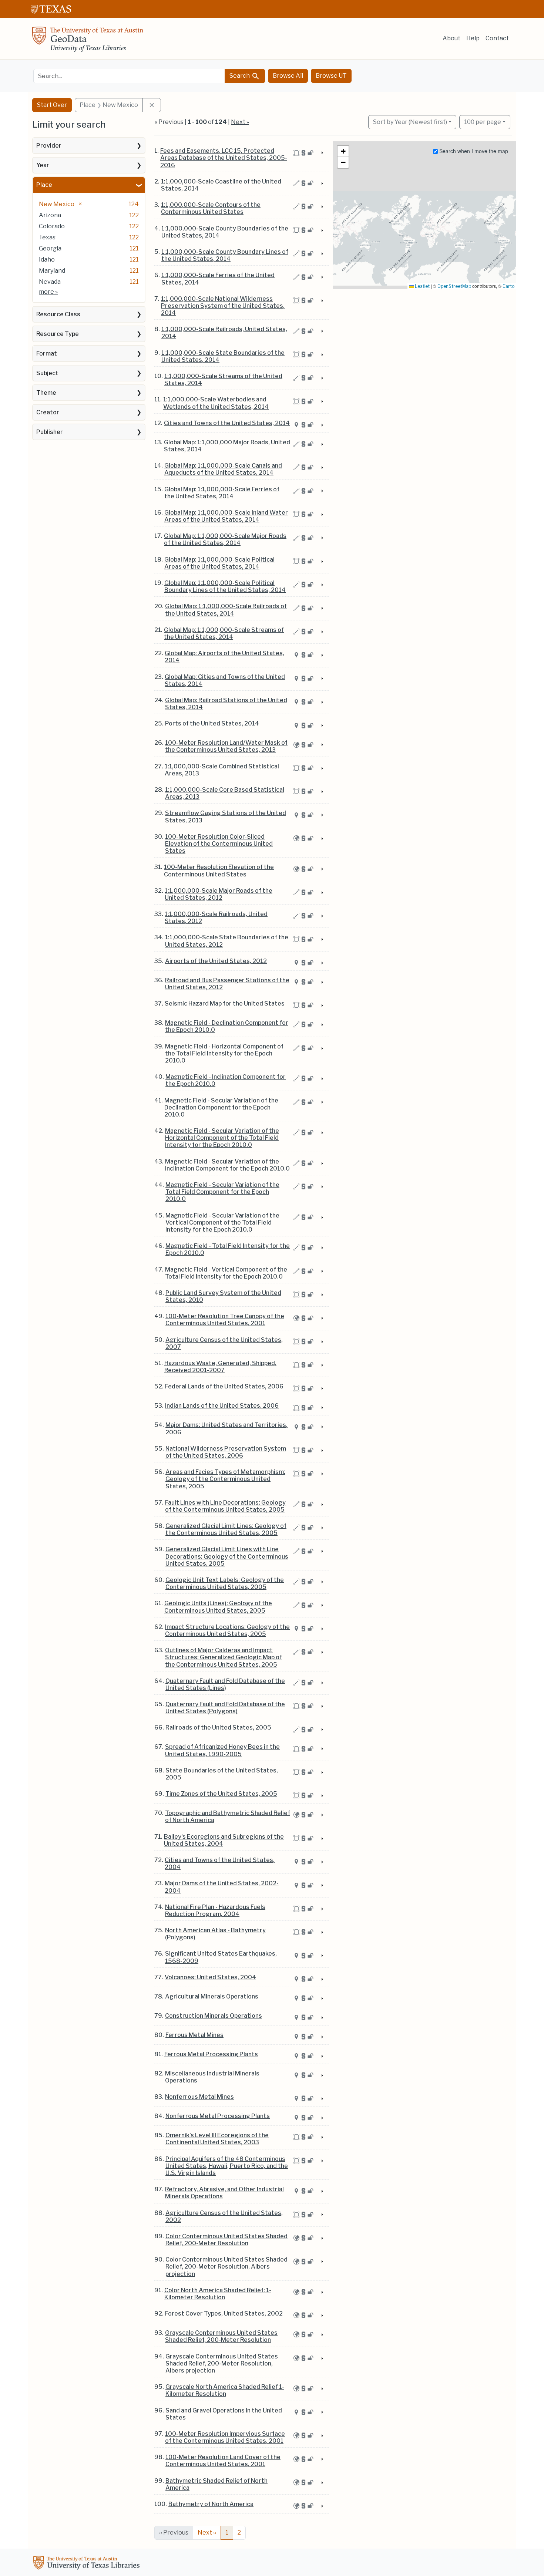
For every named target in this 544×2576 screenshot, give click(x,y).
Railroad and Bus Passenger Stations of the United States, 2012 (227, 984)
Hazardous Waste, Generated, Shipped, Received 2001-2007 (220, 1367)
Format (47, 353)
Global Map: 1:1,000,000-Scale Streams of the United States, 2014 (224, 633)
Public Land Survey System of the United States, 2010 (223, 1296)
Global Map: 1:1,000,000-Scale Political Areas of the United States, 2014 (219, 563)
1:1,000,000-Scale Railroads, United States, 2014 (224, 333)
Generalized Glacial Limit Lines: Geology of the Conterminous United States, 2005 (226, 1529)
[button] (343, 151)
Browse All (288, 76)
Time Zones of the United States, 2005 (221, 1794)
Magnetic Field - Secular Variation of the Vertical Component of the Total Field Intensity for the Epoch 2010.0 (222, 1223)
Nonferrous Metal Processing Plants (218, 2116)
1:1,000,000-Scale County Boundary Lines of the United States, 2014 (225, 255)
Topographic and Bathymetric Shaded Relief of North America (228, 1816)
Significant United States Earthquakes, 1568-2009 (221, 1957)
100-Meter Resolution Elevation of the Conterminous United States (219, 871)
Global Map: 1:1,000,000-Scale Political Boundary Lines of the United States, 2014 (225, 586)
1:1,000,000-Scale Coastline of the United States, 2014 (221, 185)
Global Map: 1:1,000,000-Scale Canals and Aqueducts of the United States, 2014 (223, 469)
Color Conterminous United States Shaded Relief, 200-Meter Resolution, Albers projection (226, 2267)
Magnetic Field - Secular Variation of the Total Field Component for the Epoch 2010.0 (222, 1192)
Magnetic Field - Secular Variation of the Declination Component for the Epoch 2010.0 (221, 1107)
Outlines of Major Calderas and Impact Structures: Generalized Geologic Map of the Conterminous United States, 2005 (224, 1657)
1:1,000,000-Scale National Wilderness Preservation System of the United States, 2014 (223, 306)
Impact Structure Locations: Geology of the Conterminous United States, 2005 (227, 1630)
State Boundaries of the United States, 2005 (222, 1774)
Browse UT (331, 76)
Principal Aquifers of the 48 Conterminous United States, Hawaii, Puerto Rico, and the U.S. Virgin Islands (227, 2166)
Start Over (52, 105)
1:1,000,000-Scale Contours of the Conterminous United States (211, 208)
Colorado (52, 226)
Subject (47, 373)
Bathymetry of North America (211, 2504)
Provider (49, 146)
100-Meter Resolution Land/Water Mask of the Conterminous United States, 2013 (226, 746)
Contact (497, 38)
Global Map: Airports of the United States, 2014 (224, 657)
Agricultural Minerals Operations (212, 1996)
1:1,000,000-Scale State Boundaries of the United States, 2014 (223, 356)
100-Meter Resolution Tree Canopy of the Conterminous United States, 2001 (225, 1320)
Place (44, 185)
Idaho (47, 260)
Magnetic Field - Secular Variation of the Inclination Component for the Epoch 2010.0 (227, 1165)
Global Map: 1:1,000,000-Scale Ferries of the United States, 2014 (222, 493)
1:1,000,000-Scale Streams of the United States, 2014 (223, 380)
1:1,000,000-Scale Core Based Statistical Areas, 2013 (225, 793)
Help (473, 38)
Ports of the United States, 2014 (212, 723)
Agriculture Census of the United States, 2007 (224, 1343)
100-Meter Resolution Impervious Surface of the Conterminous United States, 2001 (225, 2437)
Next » (240, 122)
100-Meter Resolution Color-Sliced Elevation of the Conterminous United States (219, 844)
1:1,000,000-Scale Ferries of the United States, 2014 (218, 279)
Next (207, 2533)
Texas (47, 237)
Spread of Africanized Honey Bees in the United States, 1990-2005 (222, 1750)
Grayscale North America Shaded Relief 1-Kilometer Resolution (225, 2390)
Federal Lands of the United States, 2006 (224, 1386)
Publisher (50, 432)
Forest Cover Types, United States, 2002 (224, 2314)
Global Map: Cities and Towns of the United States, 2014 (225, 680)
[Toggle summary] (322, 153)
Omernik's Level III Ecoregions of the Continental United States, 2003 (217, 2139)
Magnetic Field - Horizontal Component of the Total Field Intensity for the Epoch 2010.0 (224, 1053)
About (451, 38)
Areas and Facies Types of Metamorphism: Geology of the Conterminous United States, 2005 (225, 1479)
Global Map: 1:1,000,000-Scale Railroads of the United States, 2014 (226, 610)
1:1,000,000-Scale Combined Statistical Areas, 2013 (222, 770)
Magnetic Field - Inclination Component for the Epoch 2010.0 (226, 1080)
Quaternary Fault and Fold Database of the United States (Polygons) (225, 1708)
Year (43, 165)
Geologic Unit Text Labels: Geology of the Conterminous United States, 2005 (225, 1583)
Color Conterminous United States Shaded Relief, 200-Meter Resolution (226, 2240)
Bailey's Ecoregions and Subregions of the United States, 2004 (224, 1840)
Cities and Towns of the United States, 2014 (227, 423)
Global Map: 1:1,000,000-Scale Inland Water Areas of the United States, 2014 (226, 516)
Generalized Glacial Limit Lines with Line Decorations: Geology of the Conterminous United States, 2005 (227, 1556)
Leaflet (422, 286)
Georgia (50, 248)
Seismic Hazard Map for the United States (225, 1004)
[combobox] (129, 76)
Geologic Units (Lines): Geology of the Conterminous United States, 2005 (218, 1607)
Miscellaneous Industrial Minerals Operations (212, 2077)
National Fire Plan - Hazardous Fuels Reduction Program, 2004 (215, 1910)
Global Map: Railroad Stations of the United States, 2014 (226, 704)
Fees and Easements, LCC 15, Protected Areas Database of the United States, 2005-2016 (224, 158)
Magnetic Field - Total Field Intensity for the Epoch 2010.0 (228, 1249)
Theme (46, 393)
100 (483, 122)
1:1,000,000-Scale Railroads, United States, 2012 (216, 917)
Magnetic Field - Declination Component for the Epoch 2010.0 (227, 1026)
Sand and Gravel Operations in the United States (224, 2414)
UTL (88, 2564)
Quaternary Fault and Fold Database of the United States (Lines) (225, 1684)
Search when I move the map (473, 151)
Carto (508, 286)
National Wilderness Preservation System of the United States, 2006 (226, 1452)
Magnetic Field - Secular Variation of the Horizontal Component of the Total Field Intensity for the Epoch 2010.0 (222, 1138)
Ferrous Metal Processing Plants (211, 2054)
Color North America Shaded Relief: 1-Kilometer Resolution (218, 2294)
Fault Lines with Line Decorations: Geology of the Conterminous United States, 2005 (225, 1506)
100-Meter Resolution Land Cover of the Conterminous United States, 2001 (223, 2461)
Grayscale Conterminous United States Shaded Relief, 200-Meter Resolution (221, 2336)
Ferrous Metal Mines (194, 2035)
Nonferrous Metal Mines (199, 2097)
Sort (410, 122)
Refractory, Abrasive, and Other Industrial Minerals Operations (224, 2193)
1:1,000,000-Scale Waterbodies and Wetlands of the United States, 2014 (216, 403)
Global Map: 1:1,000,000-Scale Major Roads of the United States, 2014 (225, 539)
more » (48, 292)
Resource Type (58, 334)
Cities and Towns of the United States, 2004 (220, 1863)
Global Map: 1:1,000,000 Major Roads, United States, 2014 (227, 446)
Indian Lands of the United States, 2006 (222, 1406)
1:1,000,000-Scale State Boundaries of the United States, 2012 (227, 941)
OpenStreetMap (454, 286)
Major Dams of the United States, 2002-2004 (222, 1887)
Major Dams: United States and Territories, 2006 (226, 1428)
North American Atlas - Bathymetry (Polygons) (215, 1934)
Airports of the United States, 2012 (216, 961)
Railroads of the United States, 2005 (218, 1728)
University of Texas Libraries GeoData (88, 41)
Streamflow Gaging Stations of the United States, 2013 (226, 816)
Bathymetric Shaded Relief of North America (216, 2484)
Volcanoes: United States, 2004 (210, 1977)
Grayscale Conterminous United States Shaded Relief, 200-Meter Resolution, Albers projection (222, 2363)
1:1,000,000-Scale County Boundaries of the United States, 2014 (225, 232)
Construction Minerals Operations (214, 2016)
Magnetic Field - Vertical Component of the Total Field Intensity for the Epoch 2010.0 (226, 1273)
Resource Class (58, 314)
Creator (48, 412)
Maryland (52, 271)
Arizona (50, 215)
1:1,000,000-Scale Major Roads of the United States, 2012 (219, 894)
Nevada (50, 282)
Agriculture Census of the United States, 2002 (224, 2216)
